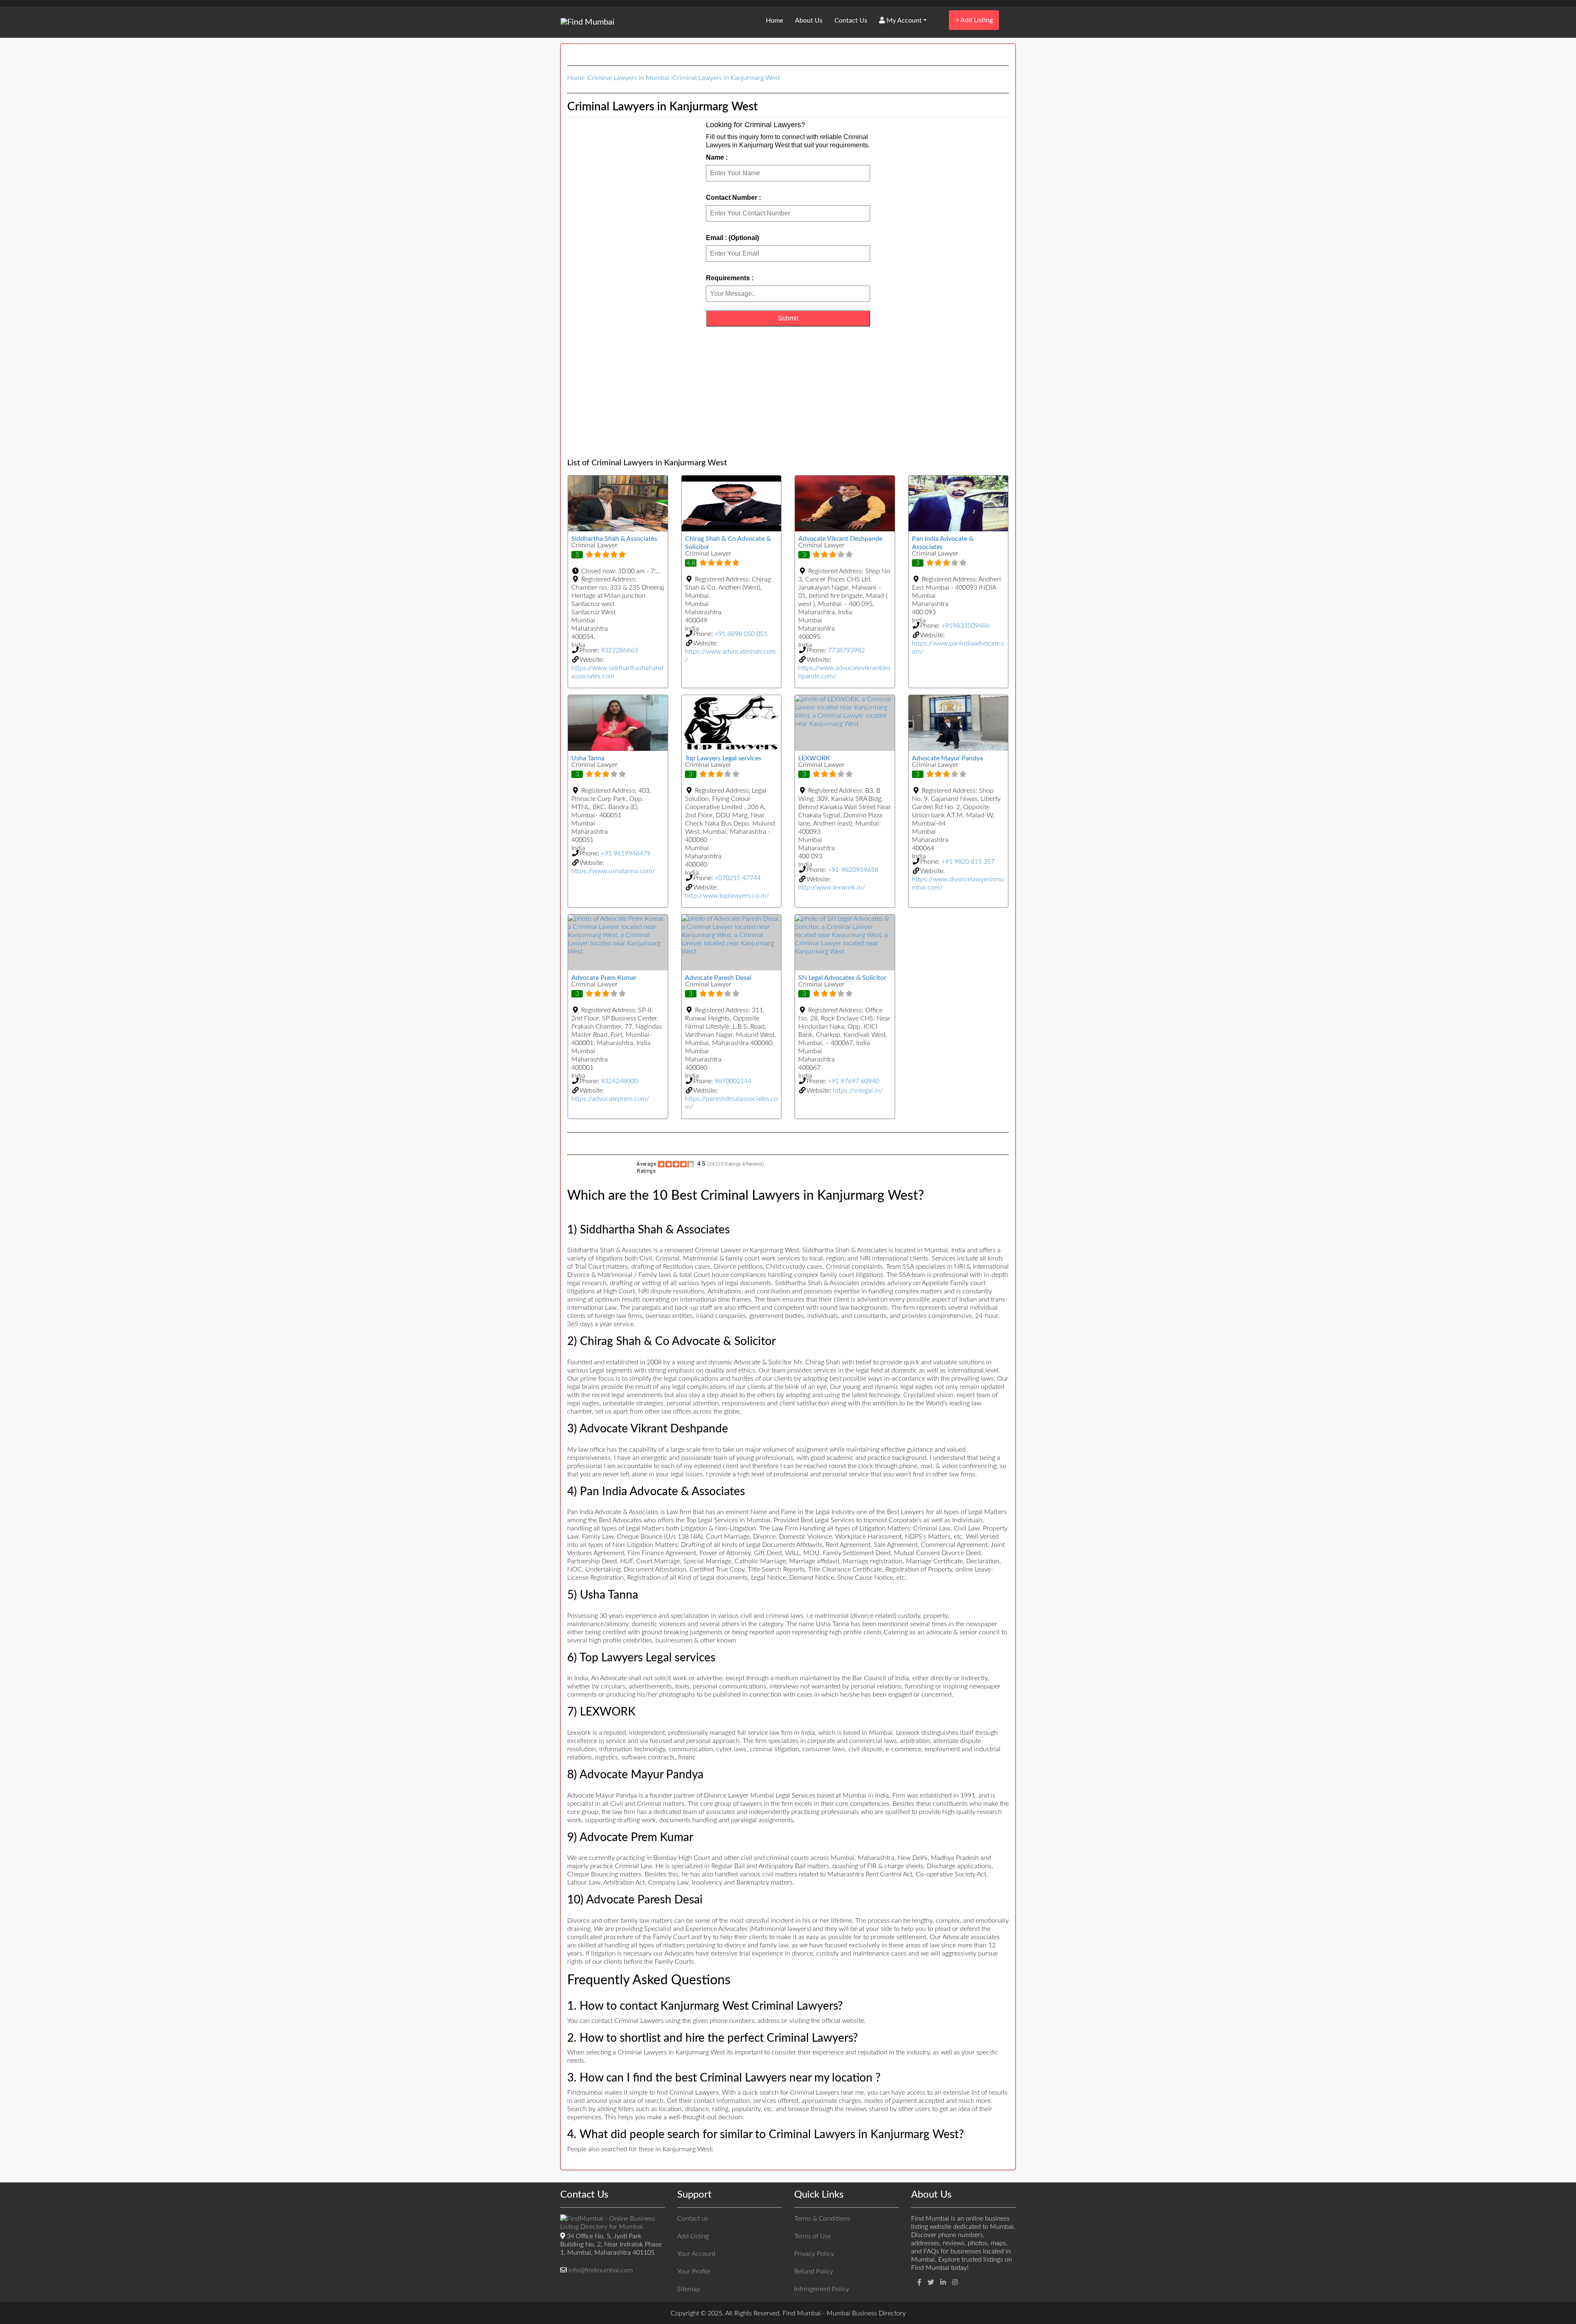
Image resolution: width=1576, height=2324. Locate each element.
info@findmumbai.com (601, 2270)
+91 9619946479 (626, 853)
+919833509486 (966, 626)
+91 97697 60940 (853, 1081)
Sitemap (689, 2289)
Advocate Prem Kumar (604, 978)
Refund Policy (814, 2271)
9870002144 (733, 1081)
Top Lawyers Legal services (723, 758)
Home (774, 21)
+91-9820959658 (853, 870)
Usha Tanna (588, 758)
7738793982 (846, 650)
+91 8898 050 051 (741, 634)
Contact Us (851, 21)
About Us (809, 21)
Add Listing (974, 20)
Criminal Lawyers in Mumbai (629, 78)
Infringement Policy (822, 2289)
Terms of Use (813, 2236)
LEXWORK (814, 758)
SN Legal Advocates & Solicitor (842, 978)
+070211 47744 (738, 878)
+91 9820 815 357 (968, 862)
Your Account (696, 2254)
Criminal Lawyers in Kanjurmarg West (726, 78)
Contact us (693, 2219)
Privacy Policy (814, 2254)
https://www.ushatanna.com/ (613, 871)
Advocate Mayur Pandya (947, 758)
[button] (618, 571)
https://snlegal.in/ (858, 1091)
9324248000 (619, 1081)
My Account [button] (903, 21)
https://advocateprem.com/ (610, 1099)
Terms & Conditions (822, 2219)
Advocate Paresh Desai (718, 978)
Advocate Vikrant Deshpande (840, 539)
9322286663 (619, 650)
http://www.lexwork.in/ (832, 888)
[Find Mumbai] (588, 22)
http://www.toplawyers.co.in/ (727, 896)
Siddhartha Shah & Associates (614, 539)
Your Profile (694, 2271)
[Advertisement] (788, 392)
